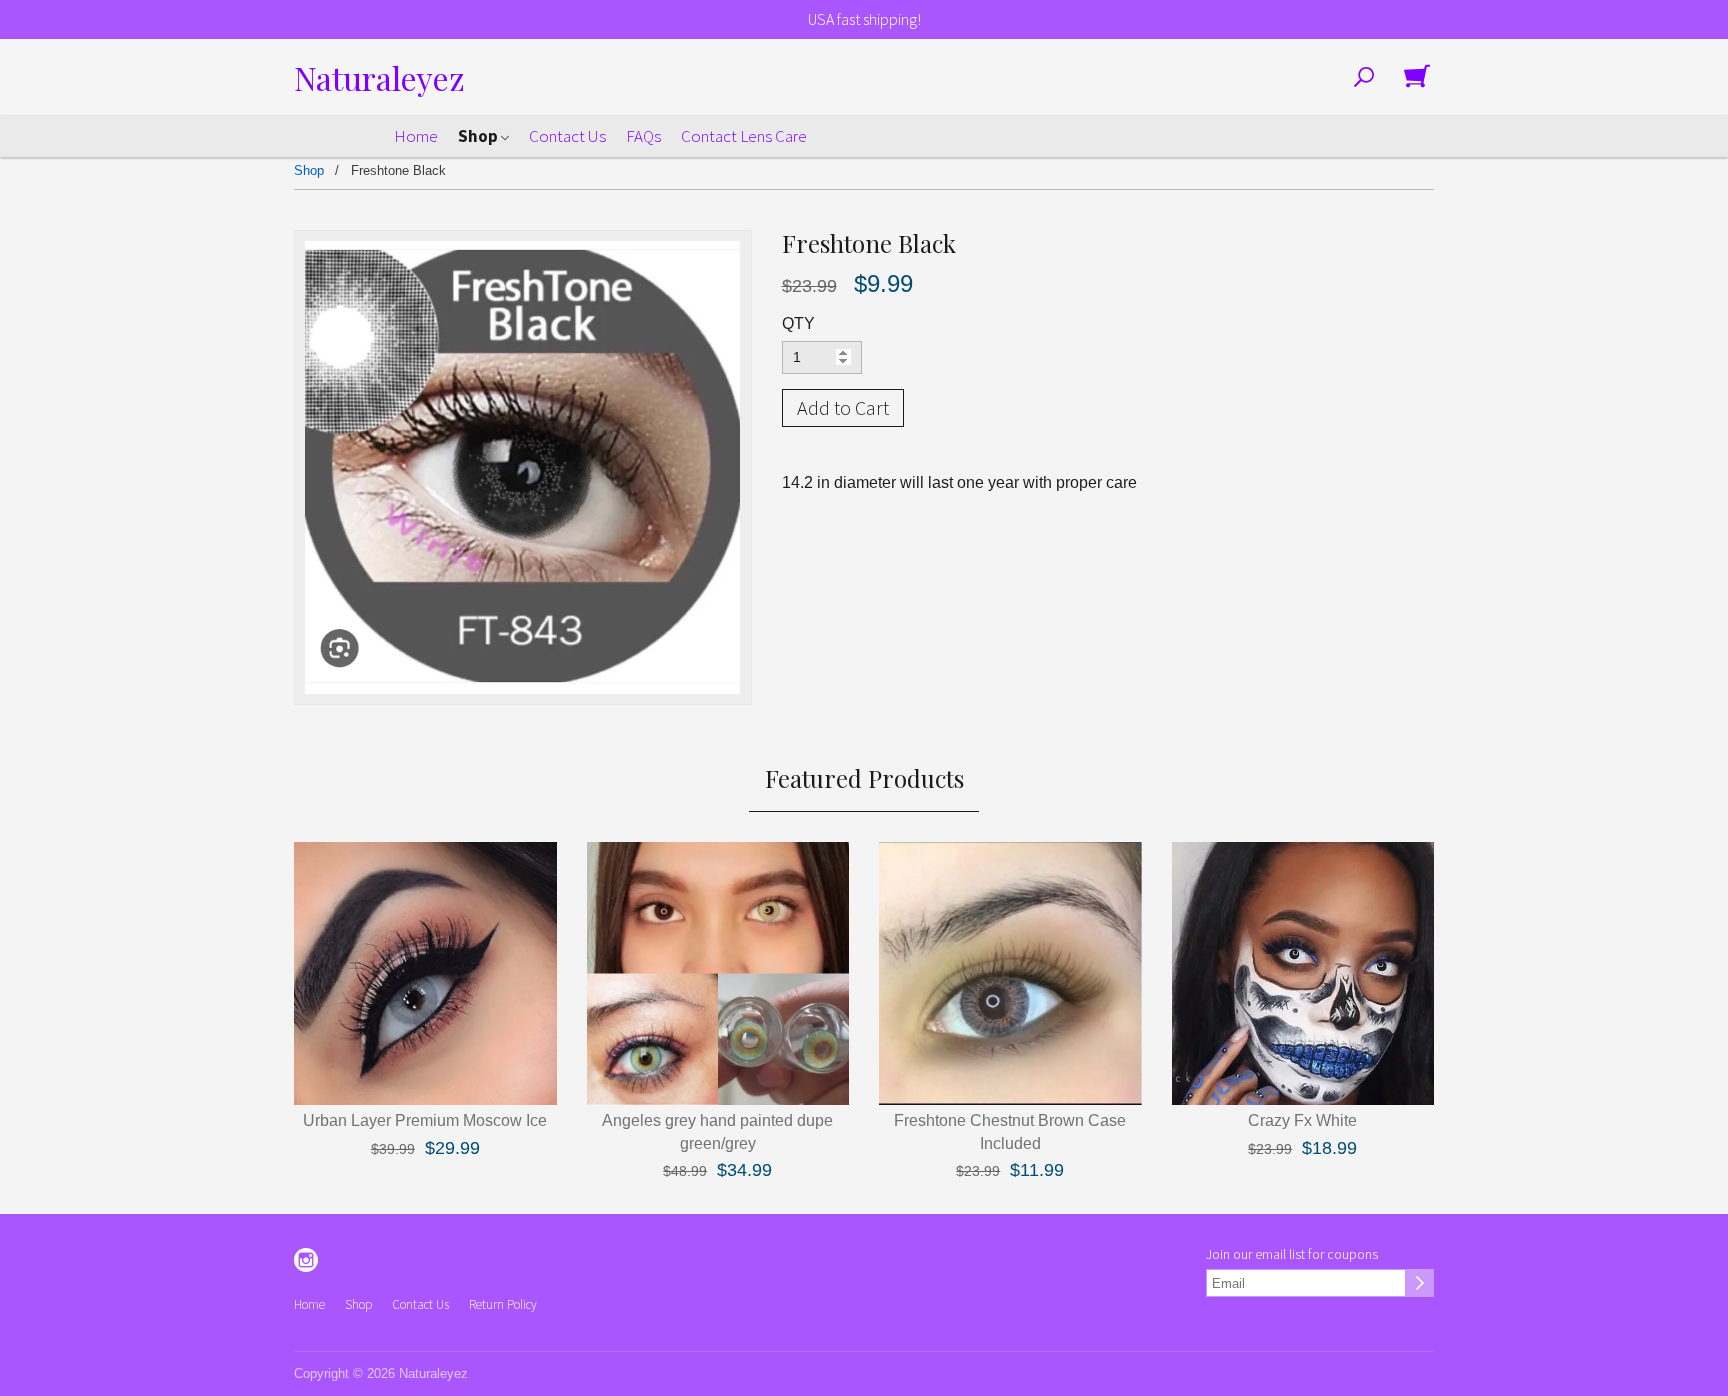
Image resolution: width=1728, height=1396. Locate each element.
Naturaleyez (379, 77)
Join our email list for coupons (1292, 1254)
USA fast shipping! (864, 19)
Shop (479, 136)
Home (416, 136)
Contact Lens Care (744, 136)
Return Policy (503, 1304)
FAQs (643, 136)
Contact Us (567, 136)
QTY (798, 323)
